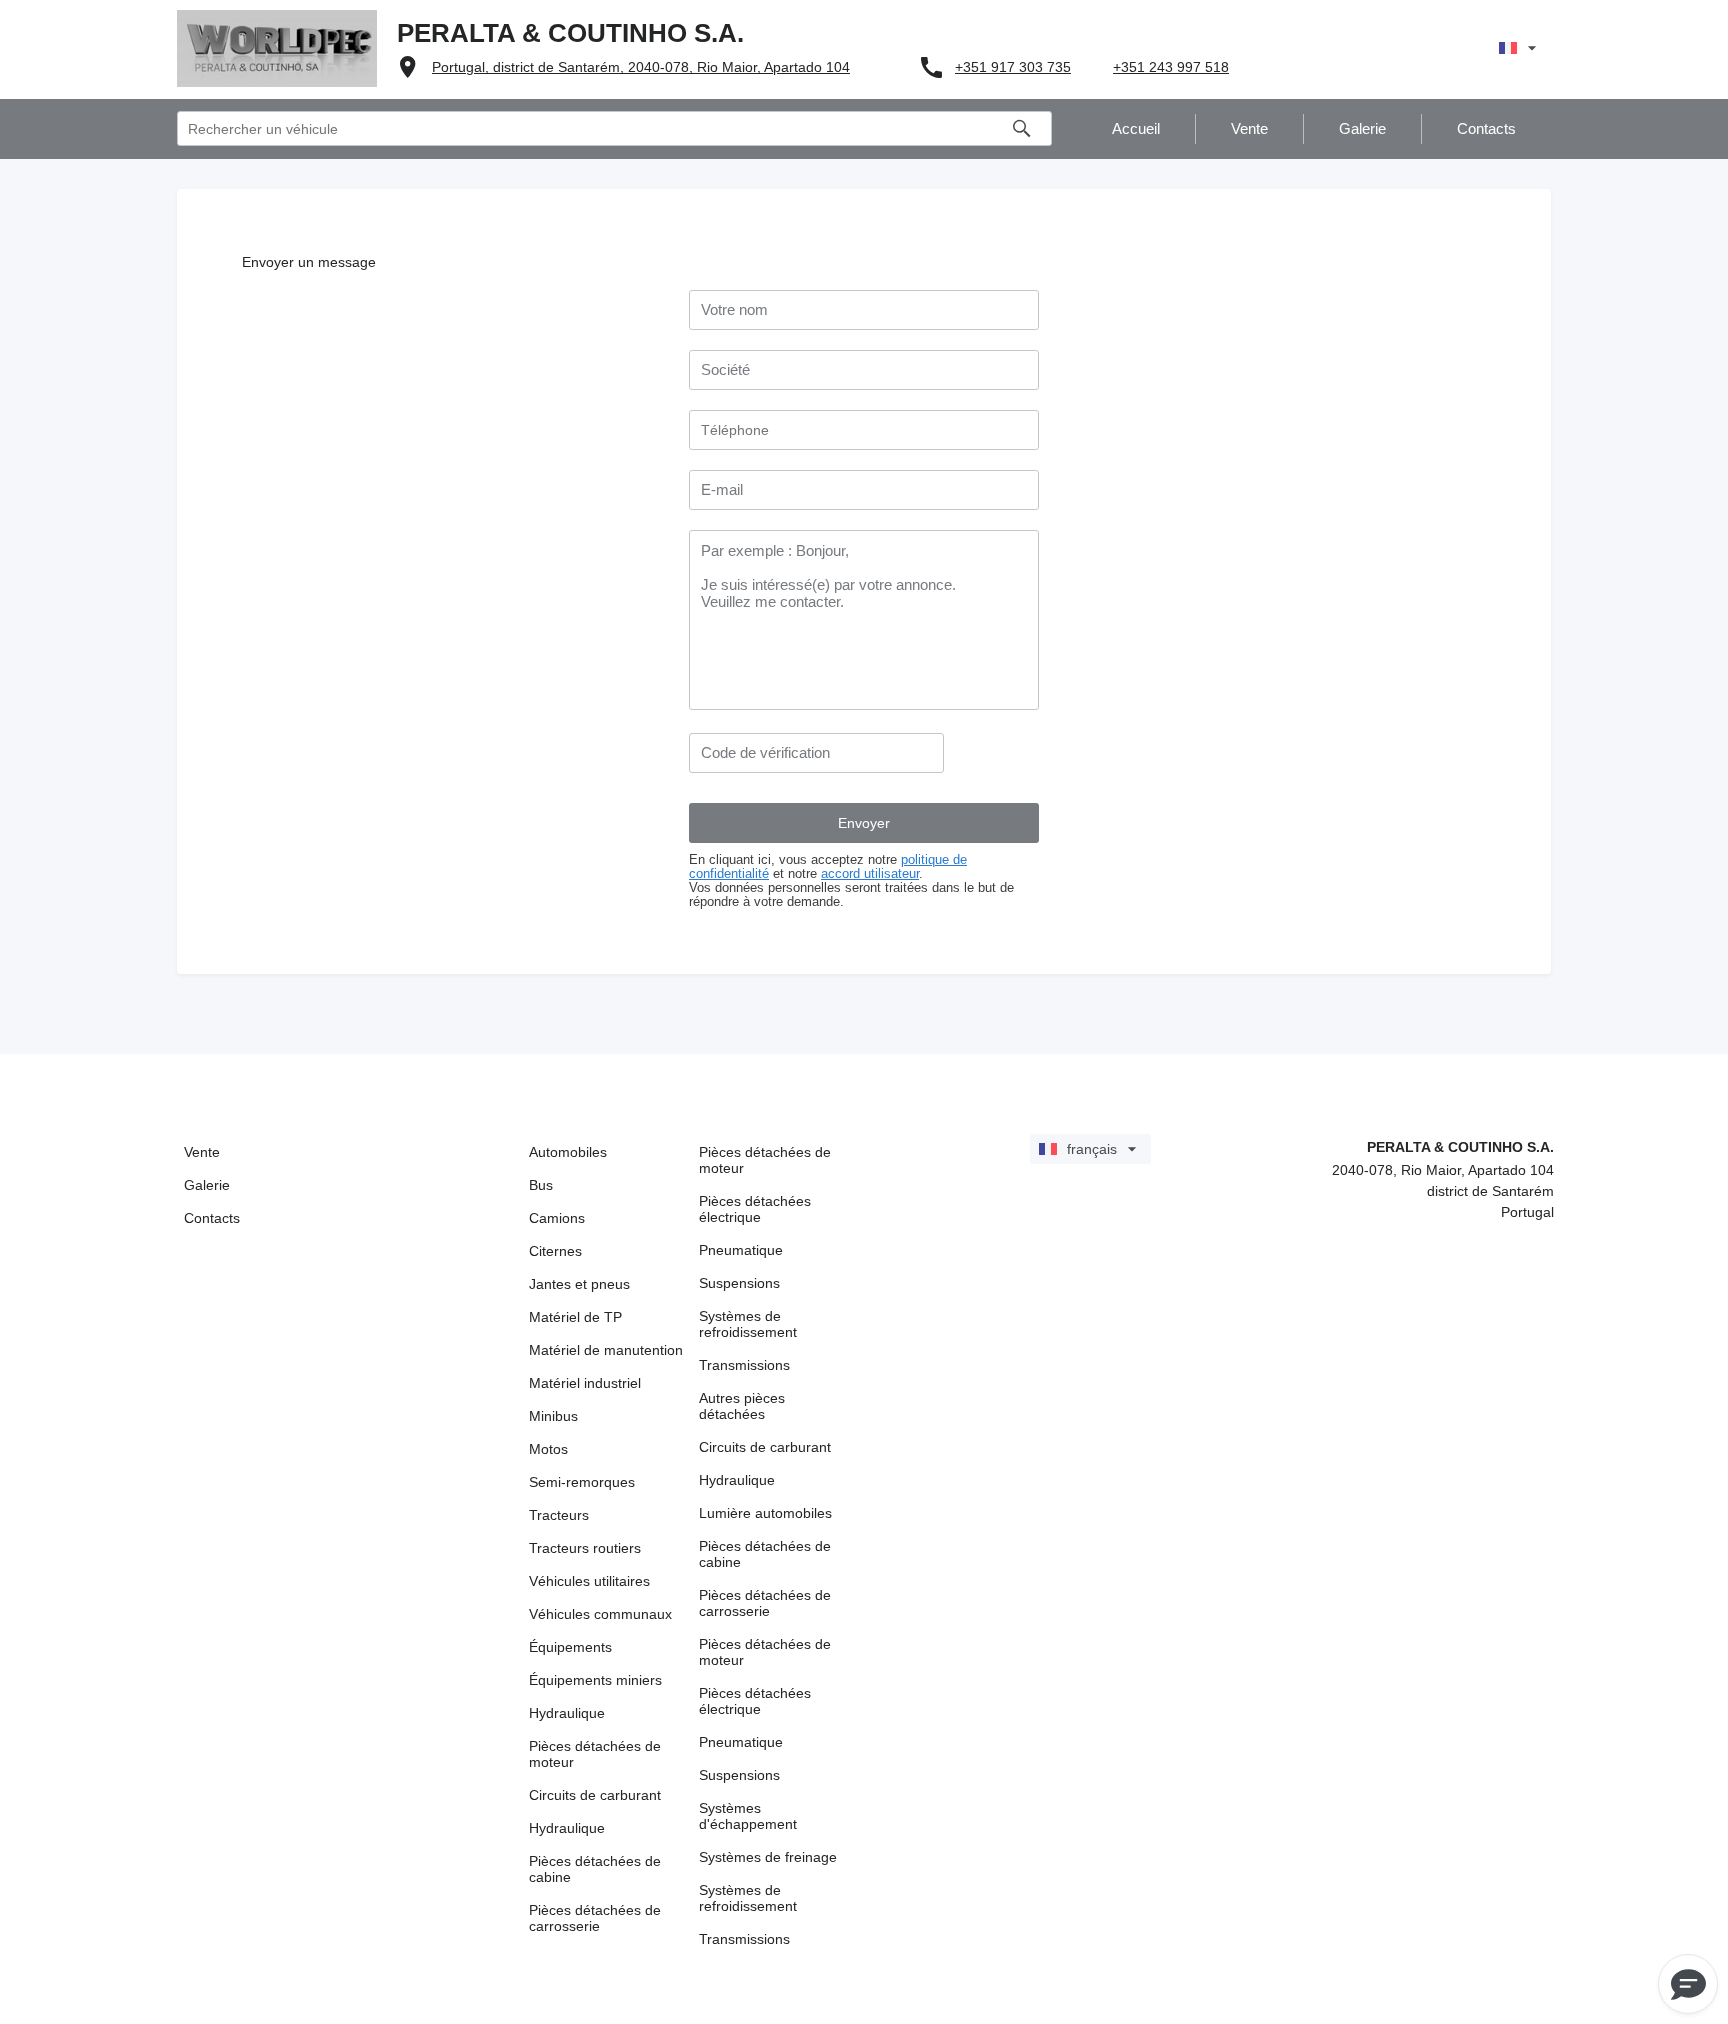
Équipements (570, 1647)
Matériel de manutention (606, 1350)
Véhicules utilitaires (589, 1581)
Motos (548, 1449)
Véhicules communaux (600, 1614)
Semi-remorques (582, 1482)
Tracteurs (559, 1515)
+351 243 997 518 (1171, 67)
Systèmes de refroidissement (748, 1324)
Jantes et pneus (579, 1284)
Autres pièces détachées (742, 1406)
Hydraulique (567, 1713)
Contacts (212, 1218)
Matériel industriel (585, 1383)
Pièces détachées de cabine (595, 1869)
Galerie (207, 1185)
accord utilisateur (870, 874)
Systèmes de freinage (768, 1857)
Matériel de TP (575, 1317)
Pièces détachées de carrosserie (595, 1918)
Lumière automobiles (765, 1513)
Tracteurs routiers (585, 1548)
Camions (557, 1218)
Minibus (553, 1416)
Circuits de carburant (595, 1795)
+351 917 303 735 (1013, 67)
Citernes (555, 1251)
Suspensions (739, 1283)
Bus (541, 1185)
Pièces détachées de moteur (595, 1754)
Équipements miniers (595, 1680)
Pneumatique (741, 1250)
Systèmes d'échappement (748, 1816)
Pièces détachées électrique (755, 1209)
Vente (202, 1152)
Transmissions (744, 1365)
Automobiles (568, 1152)
